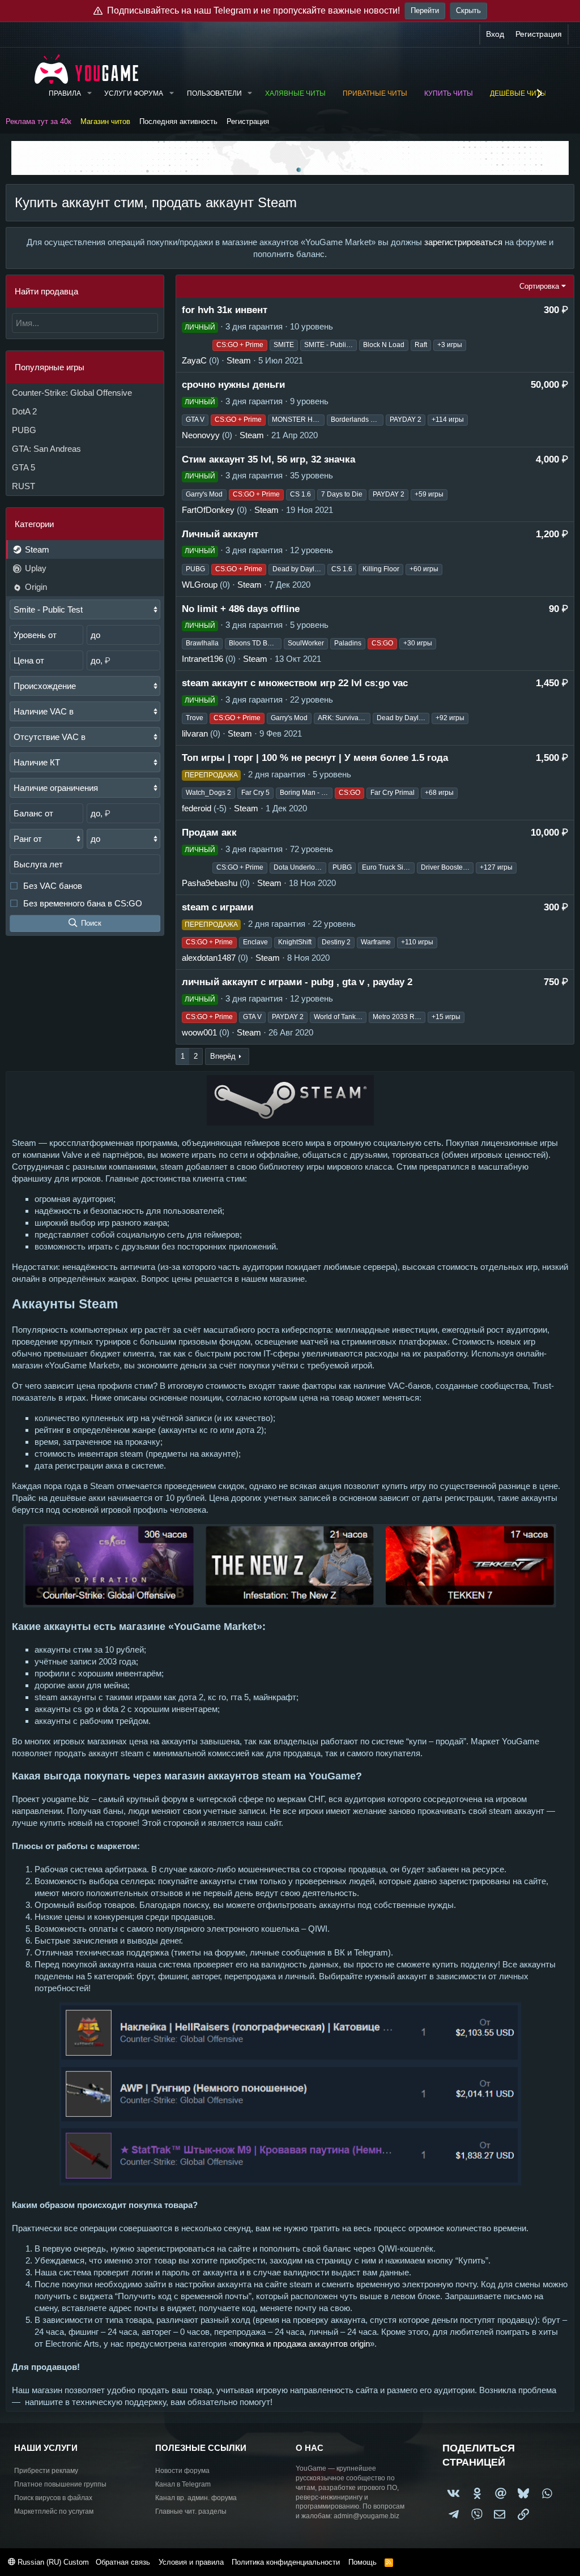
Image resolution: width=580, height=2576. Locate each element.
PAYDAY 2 (406, 420)
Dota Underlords (299, 867)
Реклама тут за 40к (39, 121)
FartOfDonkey (208, 510)
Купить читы (449, 93)
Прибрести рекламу (46, 2471)
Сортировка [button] (539, 286)
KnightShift (295, 942)
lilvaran (195, 733)
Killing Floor (381, 569)
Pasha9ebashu (210, 883)
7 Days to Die (342, 494)
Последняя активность (178, 121)
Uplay (35, 568)
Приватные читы (375, 93)
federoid (197, 808)
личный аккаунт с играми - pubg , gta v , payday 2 (297, 982)
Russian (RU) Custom (52, 2562)
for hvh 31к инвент (225, 310)
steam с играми (217, 907)
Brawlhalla (202, 643)
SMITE (284, 345)
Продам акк (209, 833)
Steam (36, 549)
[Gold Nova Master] (196, 345)
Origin (35, 587)
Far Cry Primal (393, 793)
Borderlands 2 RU (357, 420)
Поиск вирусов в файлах (53, 2498)
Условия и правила (191, 2562)
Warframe (376, 942)
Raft (421, 345)
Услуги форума (134, 93)
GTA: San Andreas (46, 449)
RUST (24, 486)
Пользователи (214, 93)
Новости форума (182, 2471)
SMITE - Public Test (330, 345)
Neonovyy (201, 435)
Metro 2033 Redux (399, 1017)
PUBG (24, 430)
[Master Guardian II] (196, 868)
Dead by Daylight (299, 569)
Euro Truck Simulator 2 (388, 867)
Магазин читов (105, 121)
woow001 (199, 1032)
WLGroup (200, 585)
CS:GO (382, 643)
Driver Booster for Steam (447, 867)
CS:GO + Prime (240, 345)
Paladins (348, 643)
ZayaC (194, 360)
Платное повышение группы (60, 2484)
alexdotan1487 (209, 958)
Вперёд (223, 1056)
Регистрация (248, 121)
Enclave (255, 942)
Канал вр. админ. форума (196, 2498)
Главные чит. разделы (191, 2511)
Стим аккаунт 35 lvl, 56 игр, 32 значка (268, 459)
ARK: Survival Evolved (344, 718)
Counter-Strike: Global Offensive (72, 393)
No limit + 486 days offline (241, 609)
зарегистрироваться (463, 242)
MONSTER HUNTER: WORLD (298, 420)
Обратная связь (123, 2562)
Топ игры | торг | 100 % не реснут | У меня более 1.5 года (315, 758)
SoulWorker (306, 643)
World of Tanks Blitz (340, 1017)
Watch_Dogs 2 (208, 793)
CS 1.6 (300, 494)
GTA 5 (24, 467)
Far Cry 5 (255, 793)
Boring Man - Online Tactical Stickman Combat (306, 793)
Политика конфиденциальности (286, 2562)
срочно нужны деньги (233, 385)
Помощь (362, 2562)
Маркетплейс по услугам (54, 2511)
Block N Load (384, 345)
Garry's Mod (204, 494)
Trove (195, 718)
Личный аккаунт (220, 534)
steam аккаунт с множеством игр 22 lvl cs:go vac (295, 683)
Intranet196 (202, 659)
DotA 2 (24, 411)
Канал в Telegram (183, 2484)
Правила (65, 93)
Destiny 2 (336, 942)
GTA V (195, 420)
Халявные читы (295, 93)
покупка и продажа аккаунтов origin (302, 2344)
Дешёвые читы (518, 93)
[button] (89, 94)
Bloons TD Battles (255, 643)
